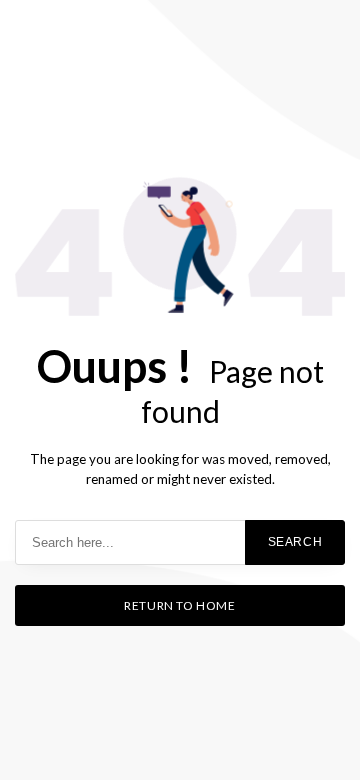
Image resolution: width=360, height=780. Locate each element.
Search (295, 542)
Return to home (179, 605)
